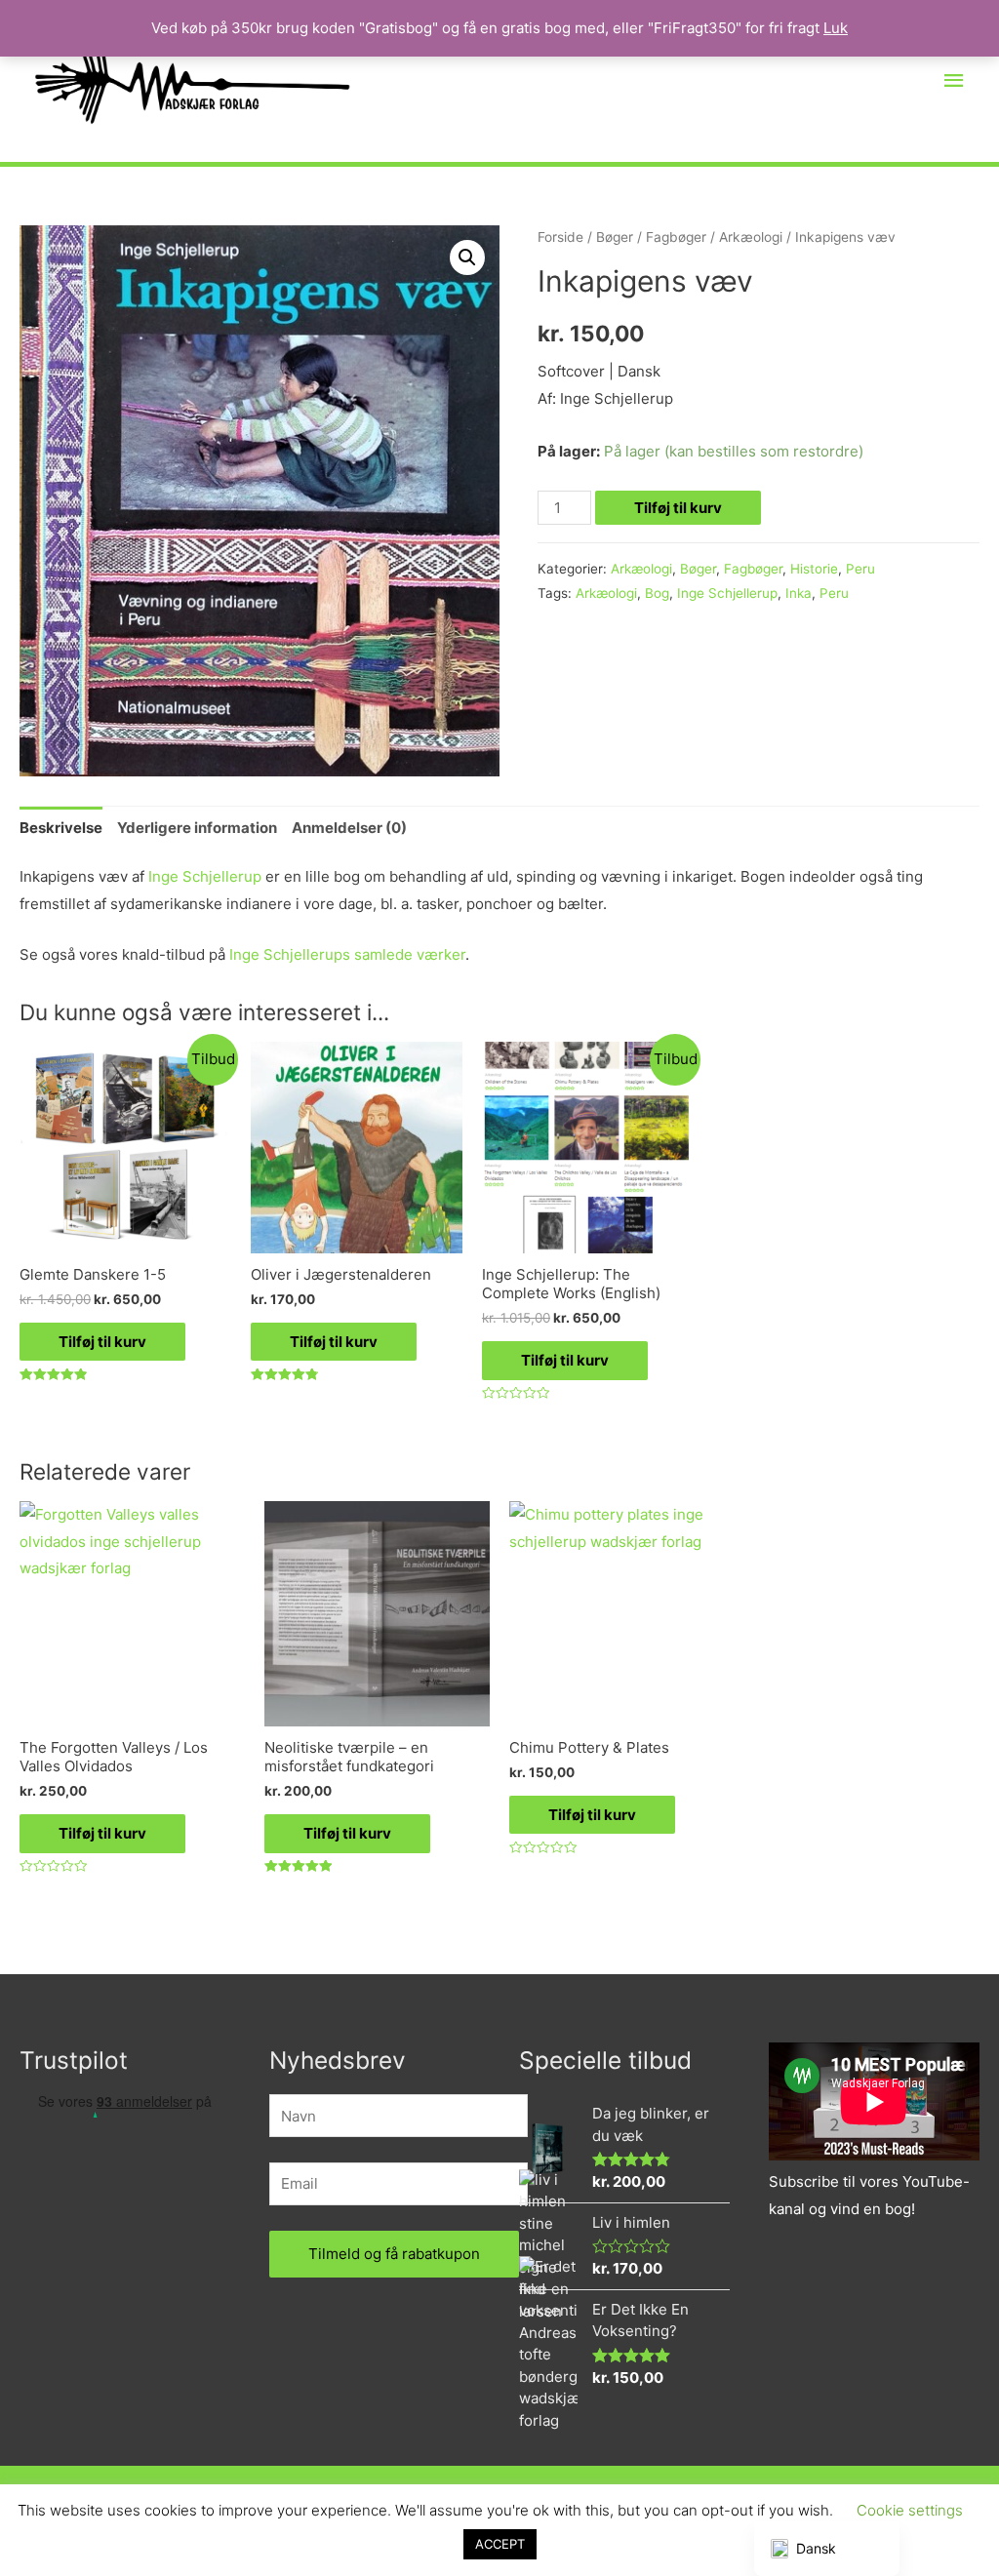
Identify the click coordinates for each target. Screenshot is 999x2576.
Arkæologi (751, 237)
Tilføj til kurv (678, 508)
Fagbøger (676, 237)
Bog (657, 593)
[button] (467, 258)
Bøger (615, 237)
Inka (799, 593)
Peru (860, 569)
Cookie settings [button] (910, 2510)
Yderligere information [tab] (197, 828)
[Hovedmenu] (955, 81)
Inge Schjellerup (727, 593)
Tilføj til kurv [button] (102, 1342)
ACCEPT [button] (500, 2544)
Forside (560, 237)
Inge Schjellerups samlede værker (347, 954)
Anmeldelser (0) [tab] (349, 828)
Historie (814, 569)
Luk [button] (836, 28)
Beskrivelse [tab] (61, 828)
